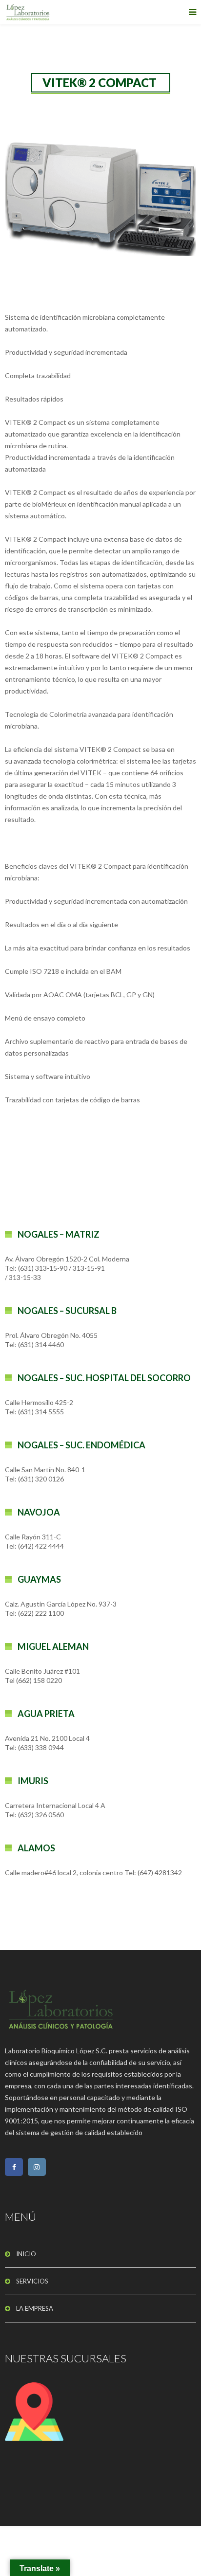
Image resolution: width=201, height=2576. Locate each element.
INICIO (26, 2254)
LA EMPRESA (35, 2308)
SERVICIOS (32, 2281)
